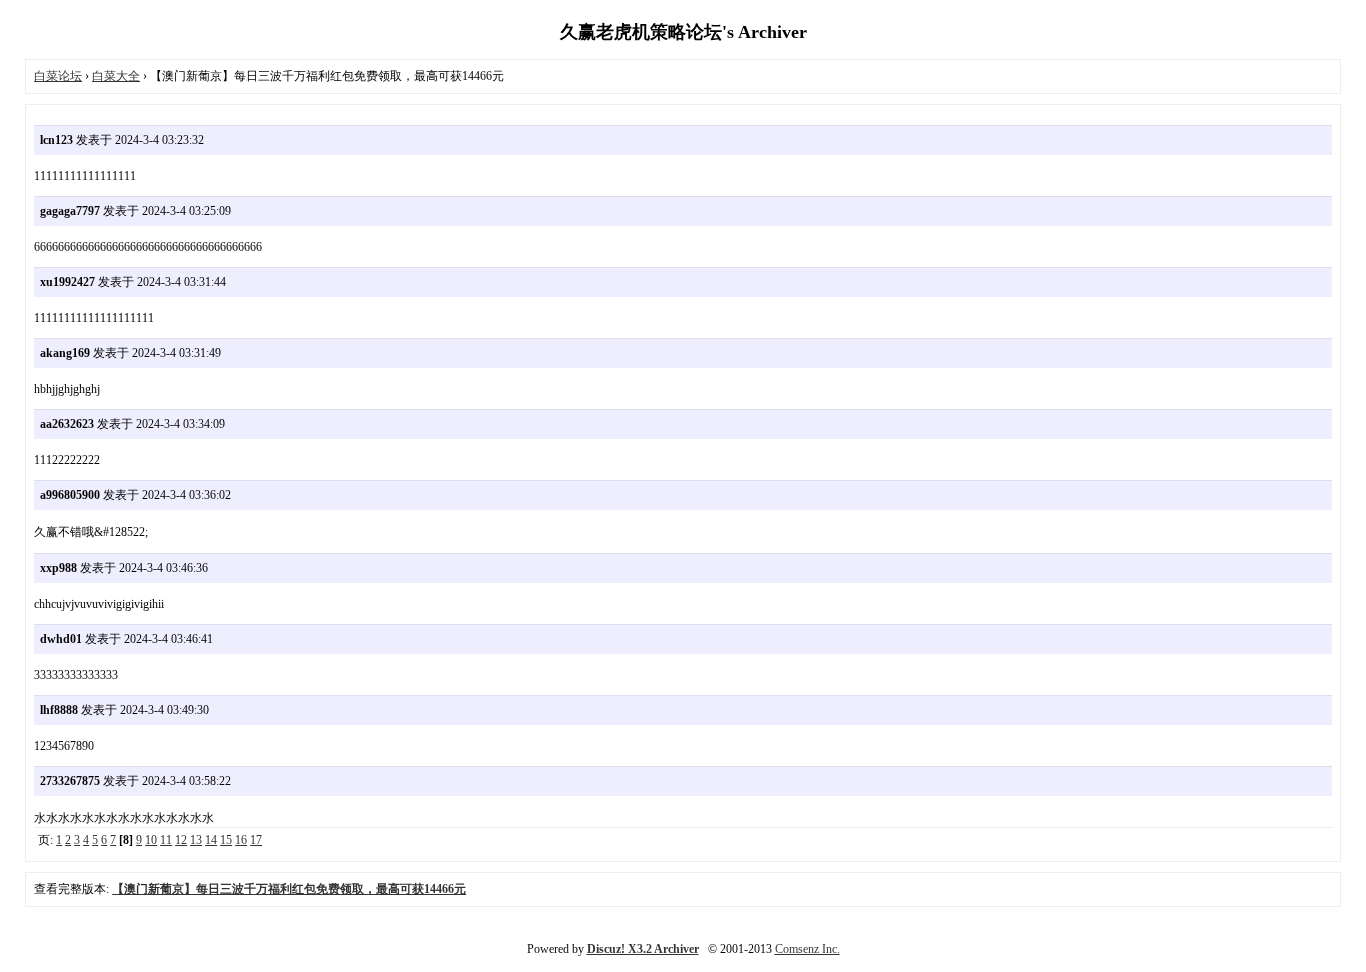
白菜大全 (116, 76)
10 (151, 840)
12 (181, 840)
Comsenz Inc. (807, 949)
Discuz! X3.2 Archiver (643, 949)
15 (226, 840)
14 (211, 840)
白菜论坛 (58, 76)
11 (166, 840)
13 (196, 840)
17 (256, 840)
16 (241, 840)
